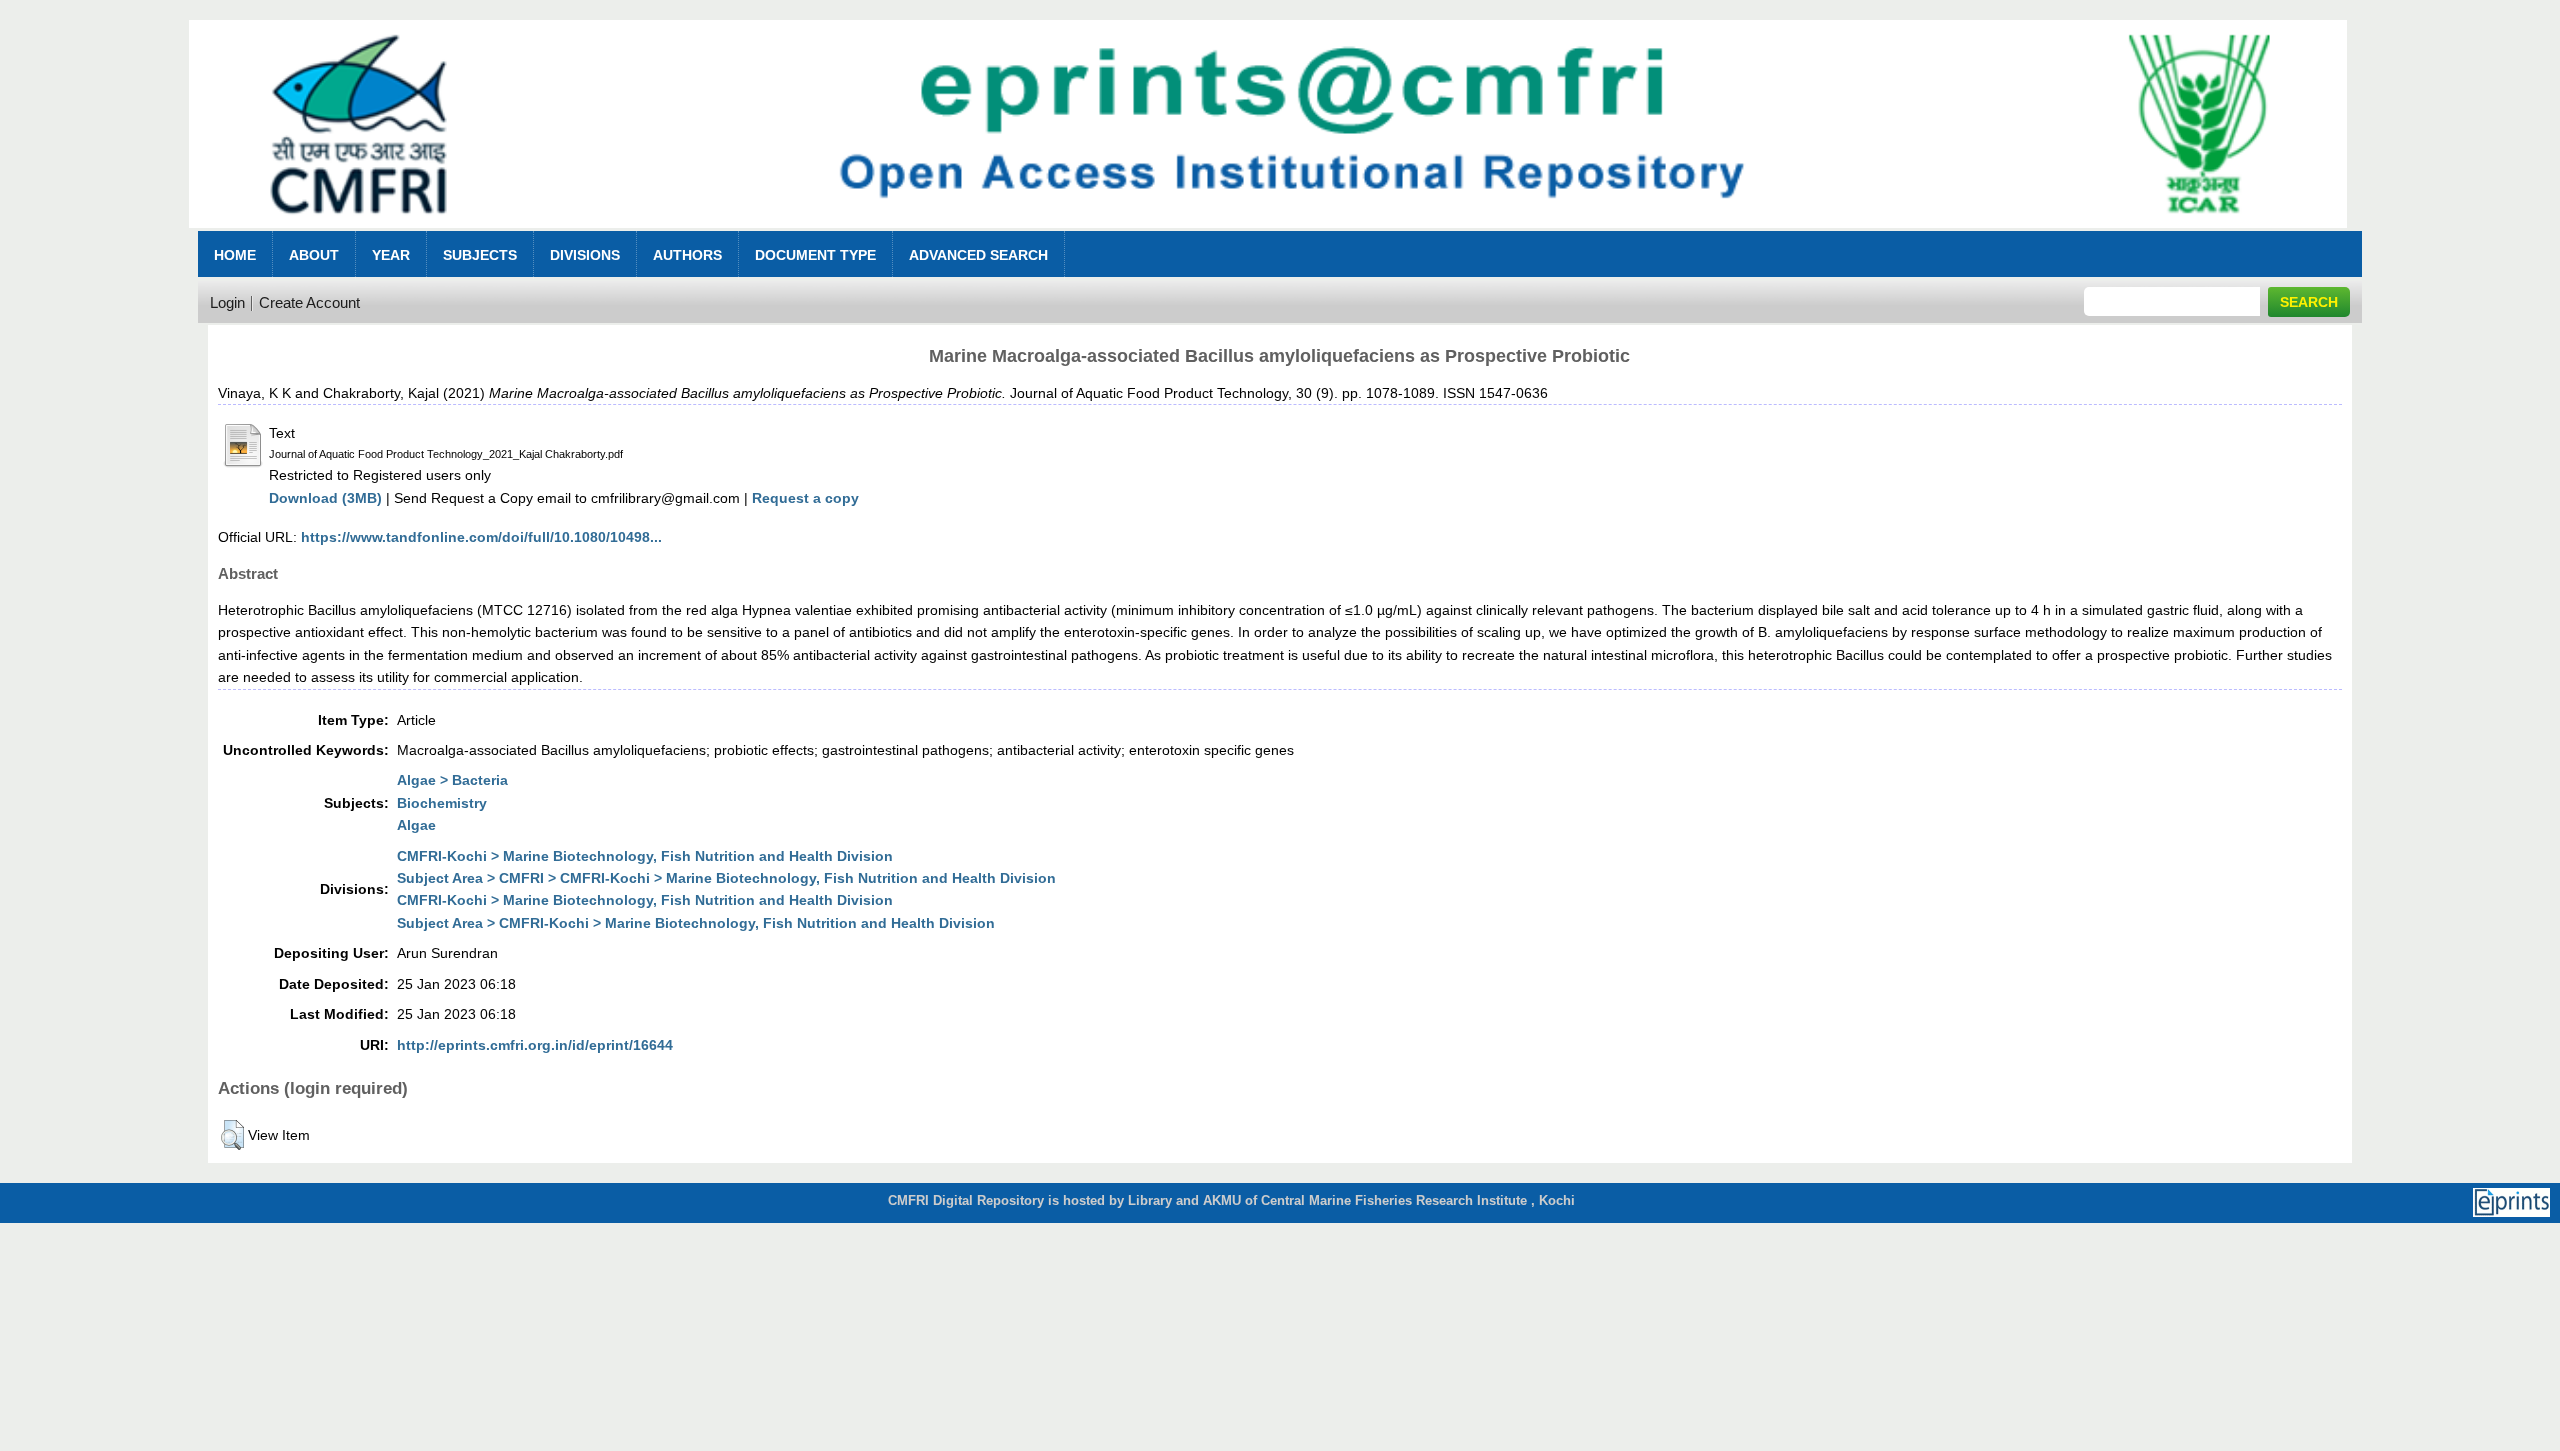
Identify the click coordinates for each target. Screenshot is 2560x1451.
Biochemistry (442, 803)
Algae (416, 825)
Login (227, 302)
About (314, 255)
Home (235, 255)
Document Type (815, 255)
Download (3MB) (325, 498)
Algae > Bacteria (452, 780)
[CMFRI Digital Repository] (1268, 233)
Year (391, 255)
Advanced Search (978, 255)
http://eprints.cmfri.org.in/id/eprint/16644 (535, 1045)
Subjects (480, 255)
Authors (687, 255)
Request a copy (805, 498)
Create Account (309, 302)
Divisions (585, 255)
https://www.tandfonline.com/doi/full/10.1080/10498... (481, 537)
